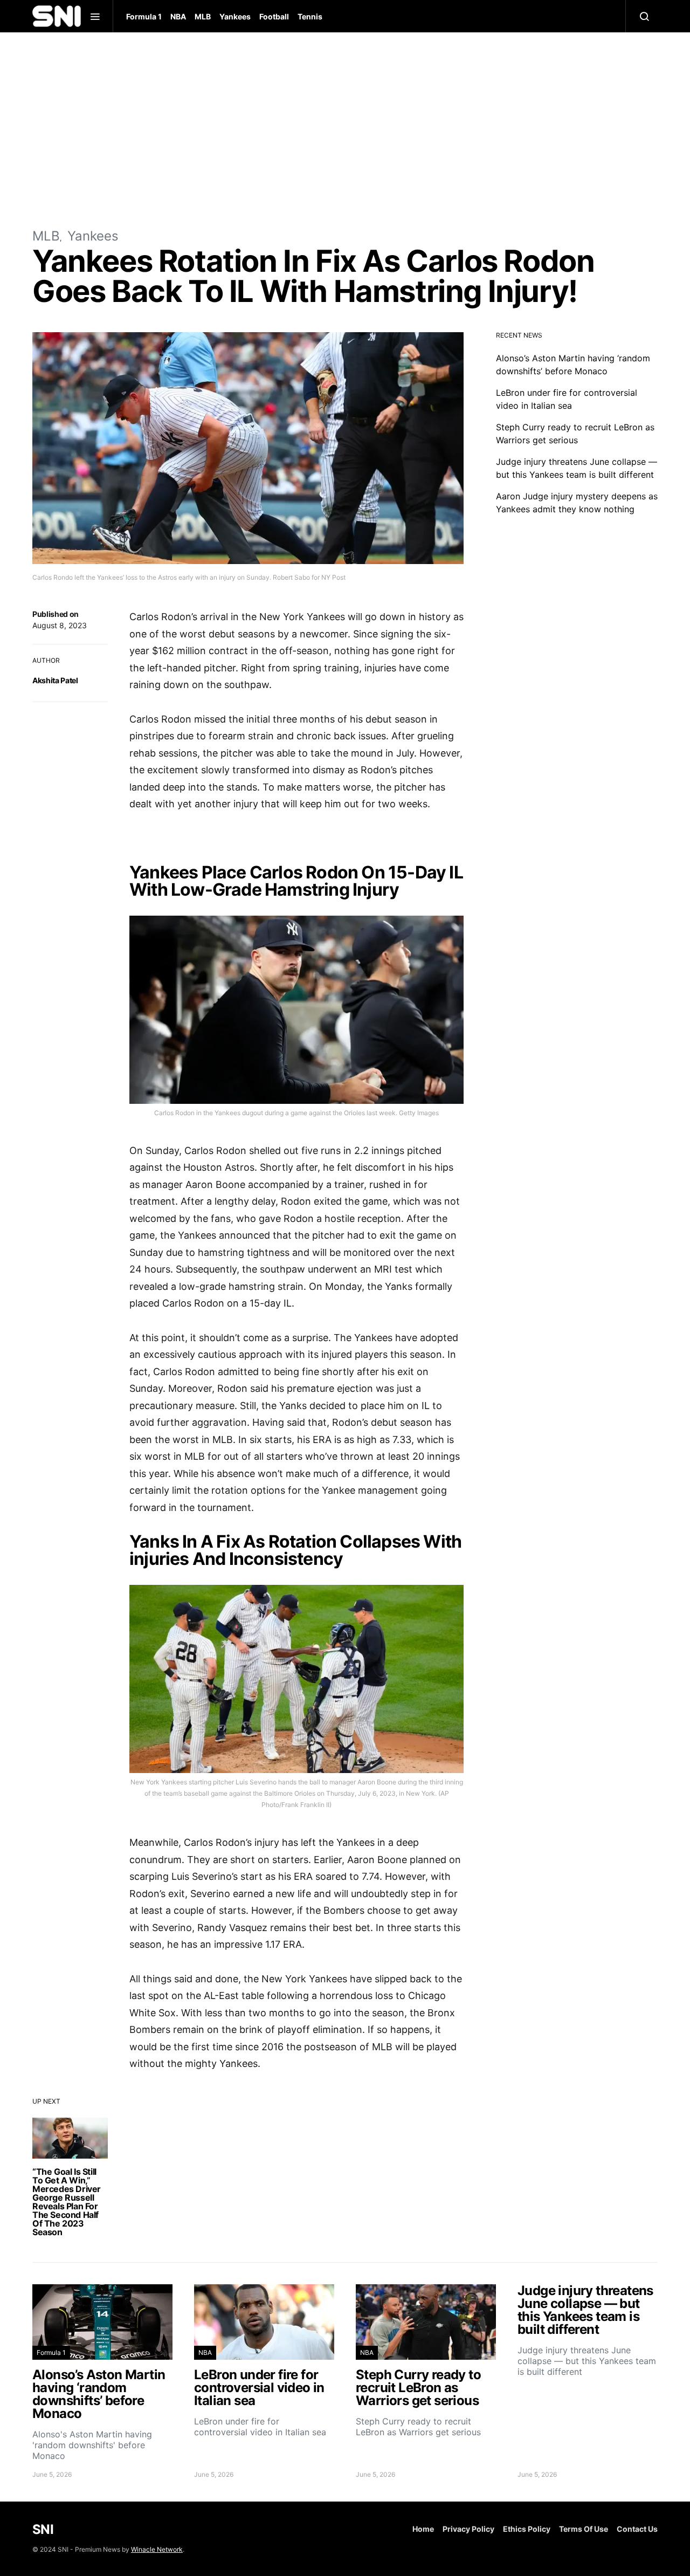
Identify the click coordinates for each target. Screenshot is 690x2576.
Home (423, 2529)
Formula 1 (144, 16)
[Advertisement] (345, 129)
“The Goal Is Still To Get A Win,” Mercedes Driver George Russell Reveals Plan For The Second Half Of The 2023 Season (67, 2202)
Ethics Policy (527, 2529)
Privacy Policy (468, 2529)
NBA (178, 16)
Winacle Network (157, 2549)
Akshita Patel (55, 680)
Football (274, 16)
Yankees (235, 16)
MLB (203, 16)
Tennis (310, 16)
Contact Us (637, 2529)
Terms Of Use (584, 2529)
